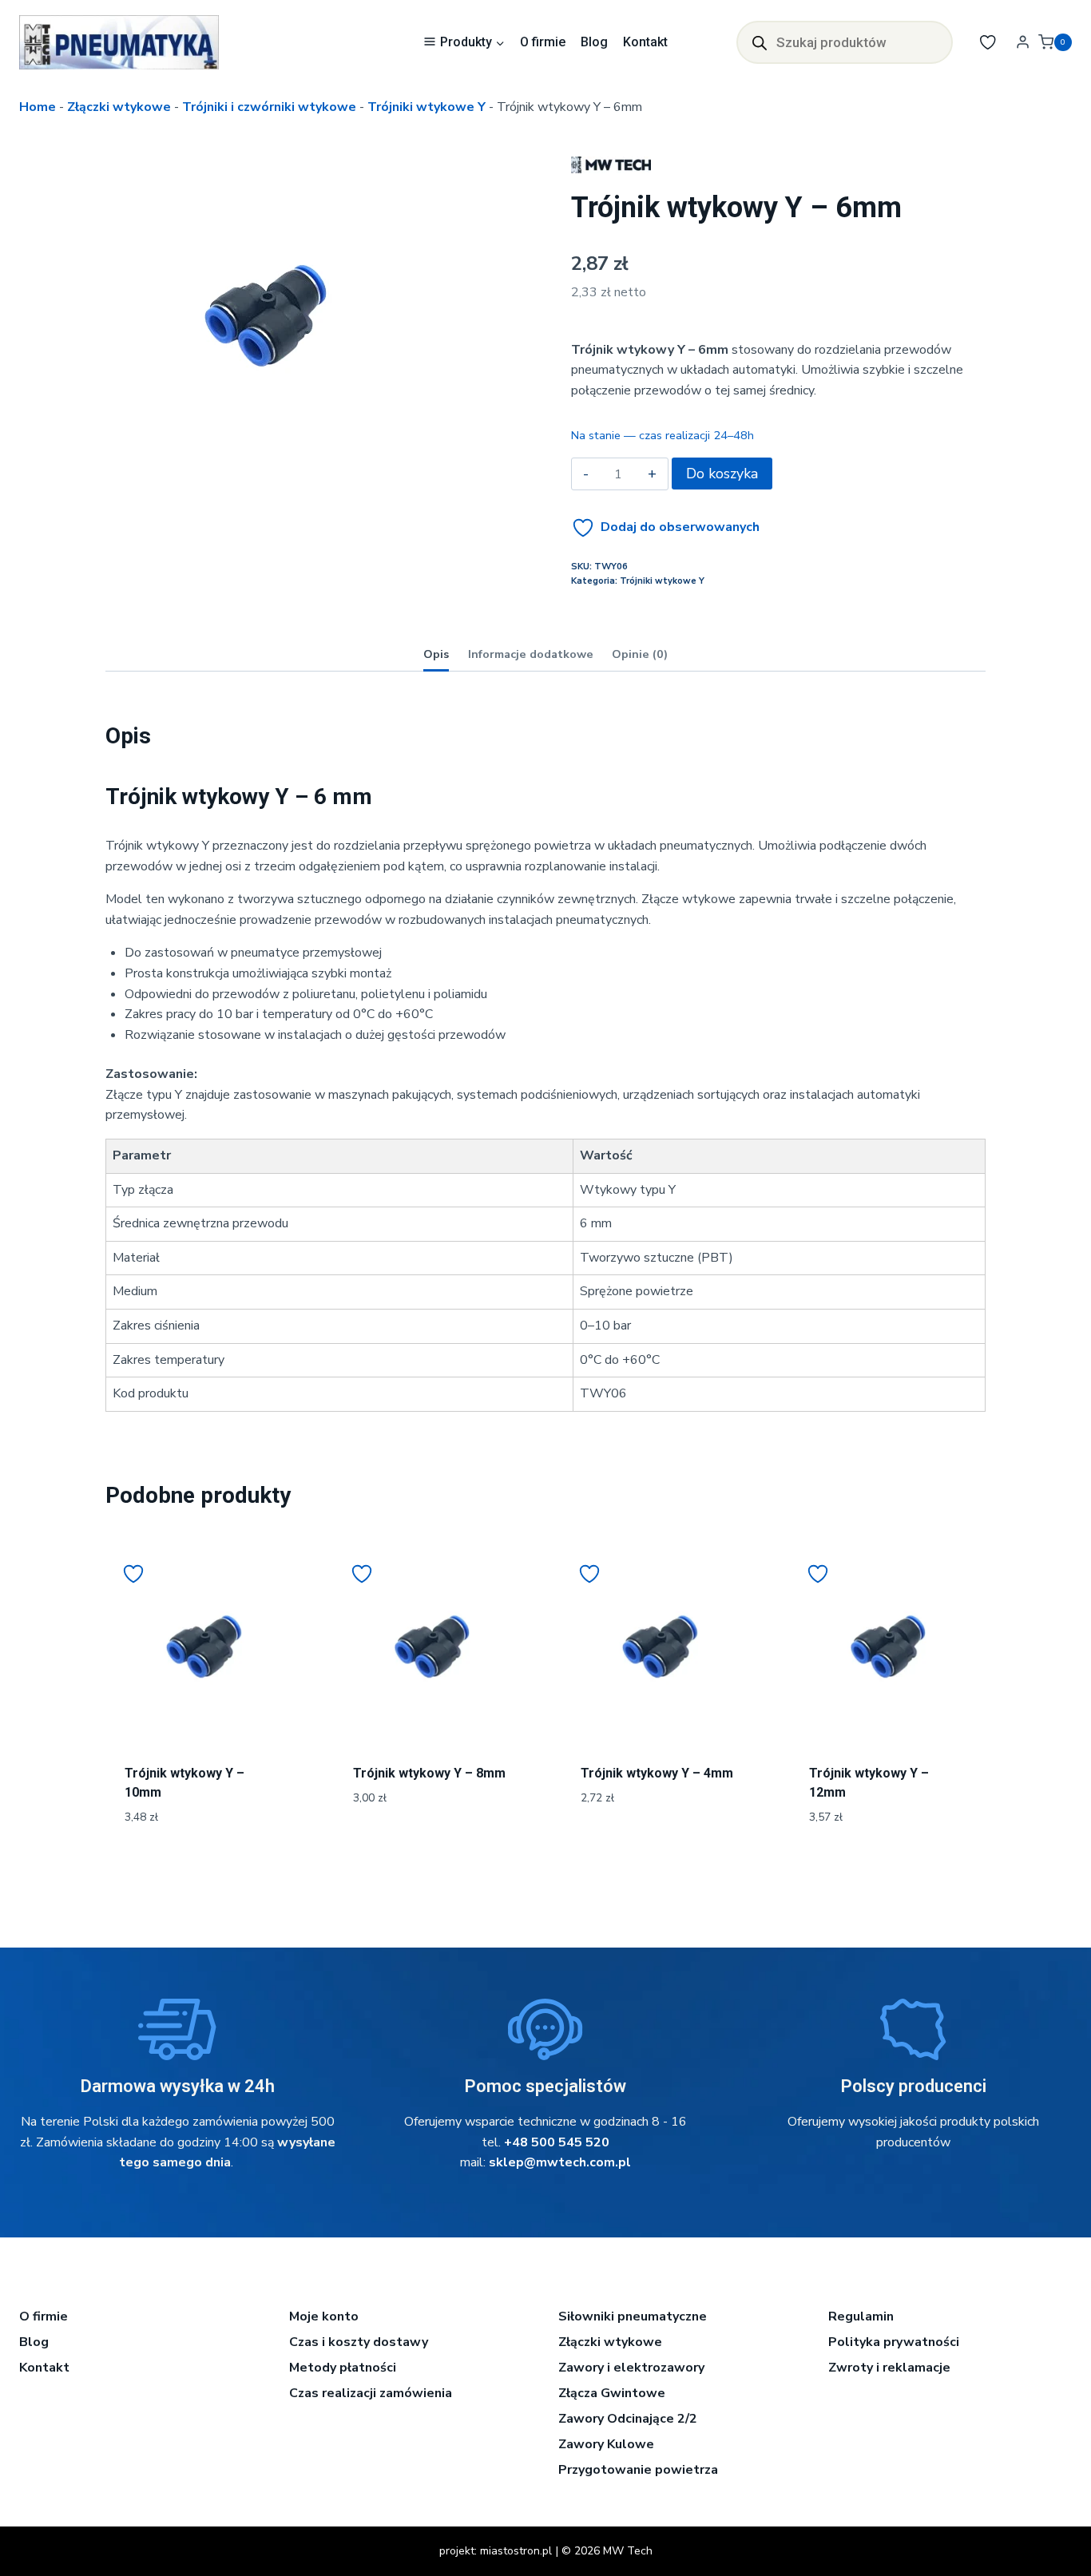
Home (38, 107)
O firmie (543, 42)
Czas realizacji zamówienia (371, 2393)
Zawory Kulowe (606, 2444)
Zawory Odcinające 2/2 (628, 2419)
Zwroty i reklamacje (889, 2368)
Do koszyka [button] (432, 1851)
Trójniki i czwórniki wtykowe (269, 107)
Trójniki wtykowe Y (426, 107)
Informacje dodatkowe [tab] (531, 654)
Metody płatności (343, 2368)
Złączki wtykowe (119, 107)
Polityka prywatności (894, 2342)
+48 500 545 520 (557, 2142)
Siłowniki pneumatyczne (633, 2316)
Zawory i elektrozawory (631, 2368)
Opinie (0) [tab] (640, 654)
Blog (594, 42)
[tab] (265, 459)
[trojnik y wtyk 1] (265, 316)
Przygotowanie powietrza (638, 2470)
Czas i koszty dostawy (359, 2342)
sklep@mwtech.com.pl (560, 2162)
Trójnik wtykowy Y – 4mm (657, 1773)
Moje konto (324, 2316)
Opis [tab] (436, 654)
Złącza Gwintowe (612, 2393)
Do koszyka (722, 474)
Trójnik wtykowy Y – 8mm (429, 1773)
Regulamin (861, 2316)
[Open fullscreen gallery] (409, 460)
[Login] (1023, 42)
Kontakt (645, 42)
